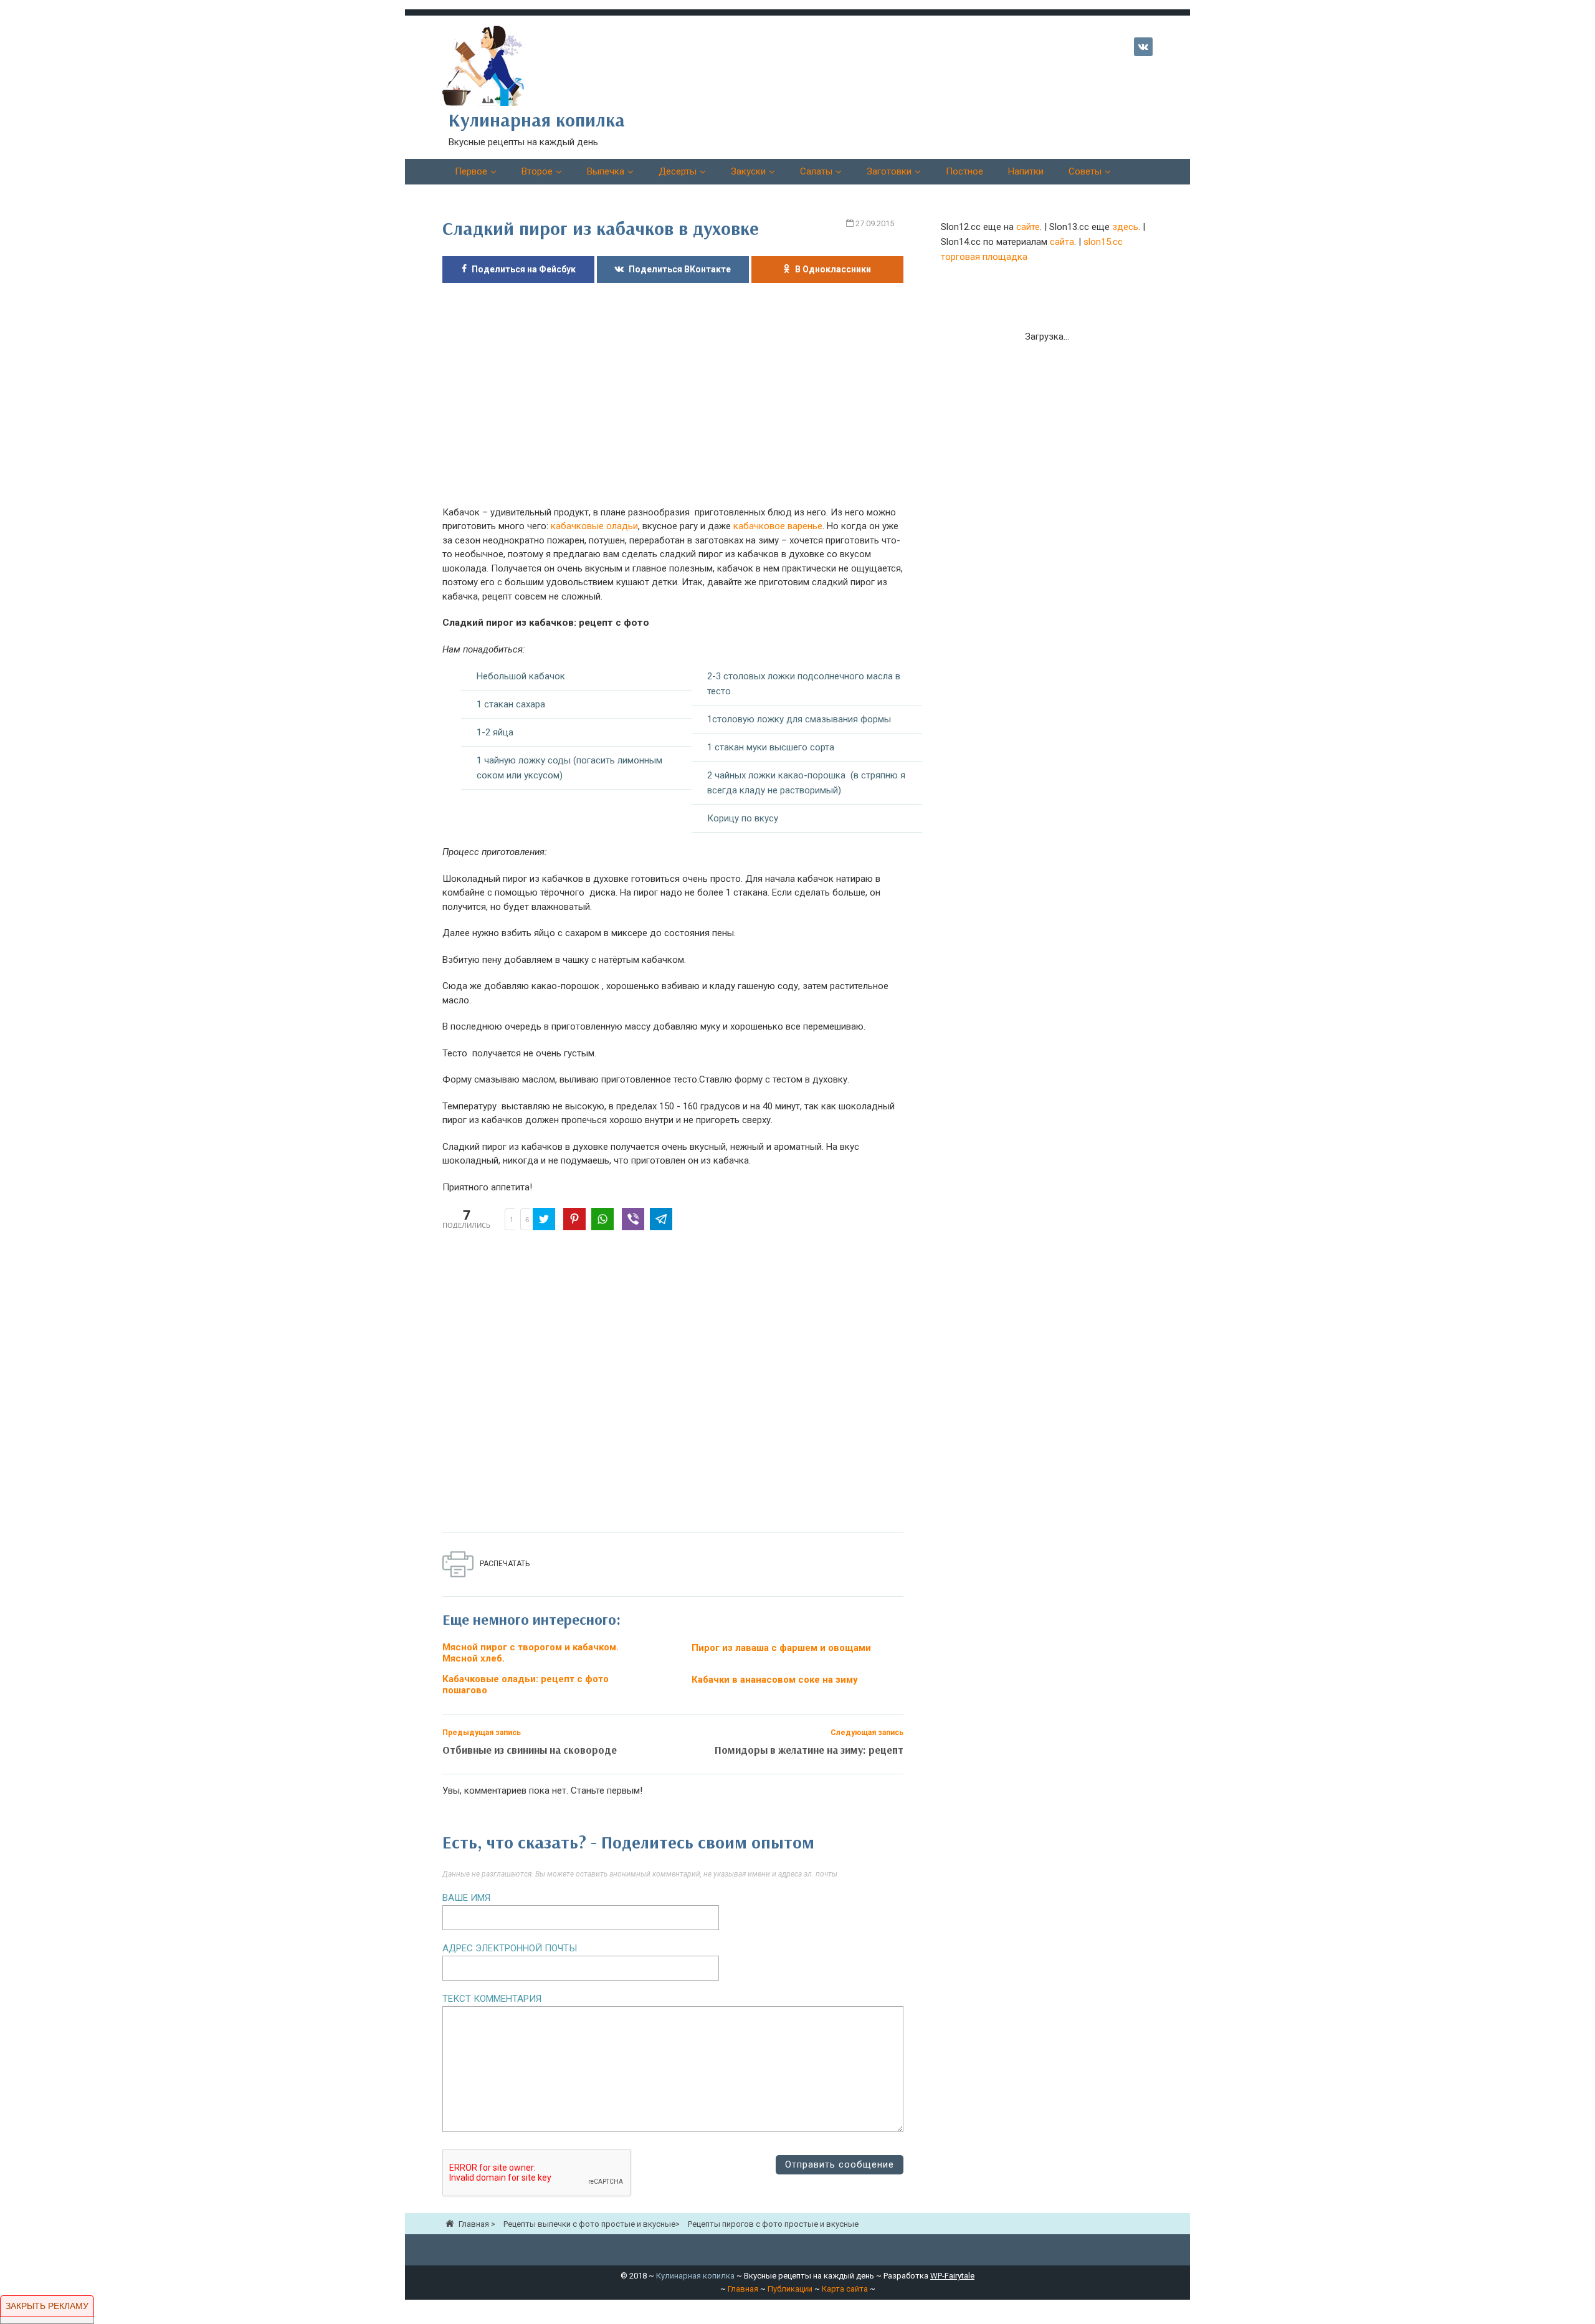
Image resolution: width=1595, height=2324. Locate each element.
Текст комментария (492, 1999)
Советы (1085, 171)
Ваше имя (466, 1898)
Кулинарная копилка (695, 2276)
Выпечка (606, 171)
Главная (743, 2289)
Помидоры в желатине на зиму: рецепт (809, 1750)
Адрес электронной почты (510, 1948)
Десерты (678, 171)
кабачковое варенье (778, 526)
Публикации (790, 2289)
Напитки (1026, 171)
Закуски (748, 171)
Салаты (816, 171)
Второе (537, 171)
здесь (1125, 227)
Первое (471, 171)
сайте (1028, 227)
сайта (1062, 242)
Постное (964, 171)
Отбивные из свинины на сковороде (530, 1750)
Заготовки (889, 171)
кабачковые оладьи (594, 526)
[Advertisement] (673, 401)
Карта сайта (845, 2289)
